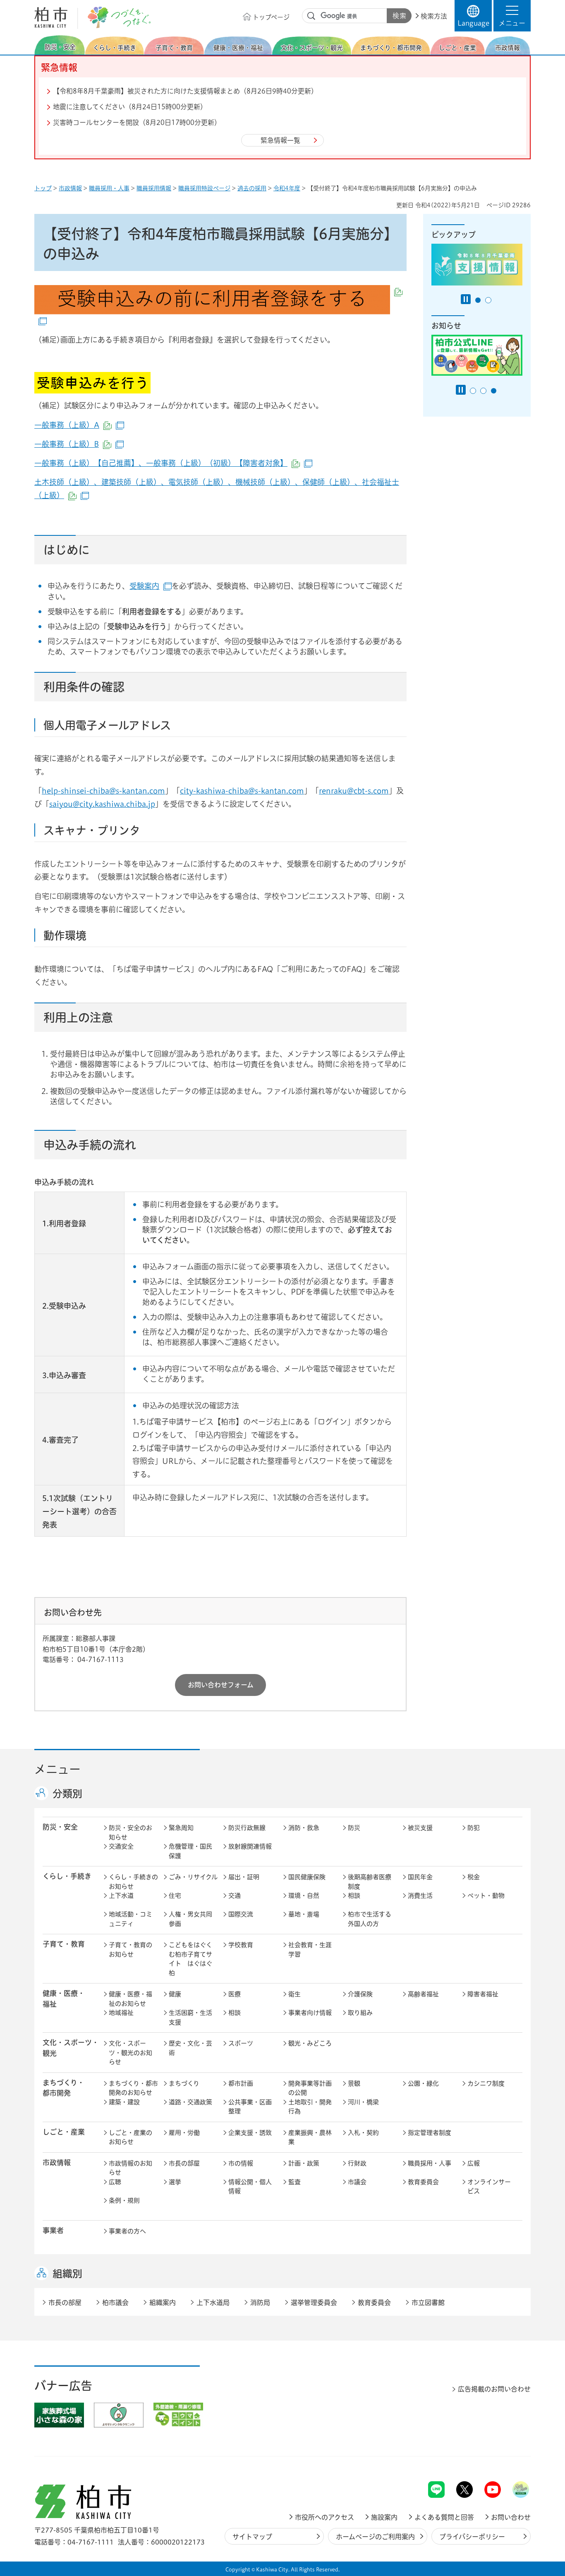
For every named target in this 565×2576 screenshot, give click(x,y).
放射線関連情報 (250, 1846)
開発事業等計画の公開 (310, 2088)
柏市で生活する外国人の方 (370, 1919)
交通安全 (121, 1846)
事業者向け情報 (310, 2013)
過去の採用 (252, 188)
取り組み (360, 2013)
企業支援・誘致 (250, 2133)
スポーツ (241, 2043)
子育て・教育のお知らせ (130, 1950)
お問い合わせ (511, 2517)
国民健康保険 (307, 1877)
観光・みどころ (310, 2043)
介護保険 (360, 1994)
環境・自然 (304, 1896)
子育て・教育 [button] (64, 1944)
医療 (235, 1994)
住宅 (175, 1896)
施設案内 (384, 2517)
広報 (474, 2163)
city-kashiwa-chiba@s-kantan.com (242, 791)
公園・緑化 (423, 2083)
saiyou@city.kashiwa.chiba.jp (102, 804)
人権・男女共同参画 (190, 1919)
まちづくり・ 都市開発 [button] (63, 2088)
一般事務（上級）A (79, 425)
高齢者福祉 (423, 1994)
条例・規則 (124, 2201)
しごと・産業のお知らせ (130, 2137)
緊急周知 (181, 1828)
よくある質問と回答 (444, 2517)
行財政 (357, 2163)
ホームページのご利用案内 (375, 2537)
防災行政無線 (247, 1828)
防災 (354, 1828)
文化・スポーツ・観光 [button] (71, 2048)
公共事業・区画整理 (250, 2107)
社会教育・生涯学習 (310, 1950)
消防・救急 (304, 1828)
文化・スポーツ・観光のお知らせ (130, 2053)
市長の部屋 (184, 2163)
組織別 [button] (67, 2274)
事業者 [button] (53, 2230)
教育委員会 (423, 2182)
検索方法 (434, 16)
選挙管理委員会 (314, 2303)
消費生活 (420, 1896)
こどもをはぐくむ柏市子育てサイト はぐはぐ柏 (190, 1959)
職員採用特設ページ (204, 188)
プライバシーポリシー (472, 2537)
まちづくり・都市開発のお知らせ (133, 2088)
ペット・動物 (486, 1896)
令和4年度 (287, 188)
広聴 (115, 2182)
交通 (235, 1896)
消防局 (260, 2303)
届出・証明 (244, 1877)
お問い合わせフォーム (221, 1685)
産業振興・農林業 (310, 2137)
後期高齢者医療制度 (370, 1882)
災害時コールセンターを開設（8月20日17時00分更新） (137, 122)
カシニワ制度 (486, 2083)
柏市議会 (115, 2303)
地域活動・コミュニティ (130, 1919)
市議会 (357, 2182)
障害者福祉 (483, 1994)
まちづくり (184, 2083)
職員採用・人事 (109, 188)
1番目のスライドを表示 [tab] (478, 300)
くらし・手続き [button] (67, 1876)
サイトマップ (252, 2537)
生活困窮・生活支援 (190, 2017)
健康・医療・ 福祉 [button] (64, 1998)
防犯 (474, 1828)
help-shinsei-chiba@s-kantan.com (103, 791)
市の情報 (241, 2163)
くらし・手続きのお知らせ (133, 1882)
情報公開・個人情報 (250, 2187)
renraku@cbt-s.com (354, 791)
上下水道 (121, 1896)
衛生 (294, 1994)
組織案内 (163, 2303)
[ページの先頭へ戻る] (512, 2460)
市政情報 (70, 188)
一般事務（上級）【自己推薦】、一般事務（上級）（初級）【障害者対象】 (173, 463)
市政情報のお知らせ (130, 2168)
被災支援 (420, 1828)
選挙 (175, 2182)
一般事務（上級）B (79, 444)
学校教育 (241, 1945)
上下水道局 (213, 2303)
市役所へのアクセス (324, 2517)
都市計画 (241, 2083)
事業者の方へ (127, 2231)
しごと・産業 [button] (64, 2132)
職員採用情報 (154, 188)
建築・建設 (124, 2102)
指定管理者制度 (430, 2133)
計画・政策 (304, 2163)
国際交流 (241, 1914)
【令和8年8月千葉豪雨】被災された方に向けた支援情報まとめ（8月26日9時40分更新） (185, 91)
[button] (512, 16)
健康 (175, 1994)
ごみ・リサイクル (193, 1877)
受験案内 (151, 586)
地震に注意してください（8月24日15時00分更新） (130, 107)
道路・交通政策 (190, 2102)
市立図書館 (428, 2303)
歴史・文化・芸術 (190, 2048)
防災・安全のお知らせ (130, 1832)
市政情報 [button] (57, 2162)
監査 (294, 2182)
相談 (354, 1896)
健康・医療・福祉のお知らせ (130, 1999)
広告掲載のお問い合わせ (494, 2389)
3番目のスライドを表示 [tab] (494, 391)
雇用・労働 (184, 2133)
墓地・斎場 (304, 1914)
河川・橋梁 (363, 2102)
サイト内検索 (311, 16)
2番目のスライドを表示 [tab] (488, 300)
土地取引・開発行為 (310, 2107)
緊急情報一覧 (280, 140)
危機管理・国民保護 (190, 1851)
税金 (474, 1877)
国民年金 (420, 1877)
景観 (354, 2083)
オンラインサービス (489, 2187)
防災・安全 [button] (60, 1827)
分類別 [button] (67, 1794)
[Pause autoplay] (466, 299)
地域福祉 (121, 2013)
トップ (43, 188)
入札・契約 (363, 2133)
